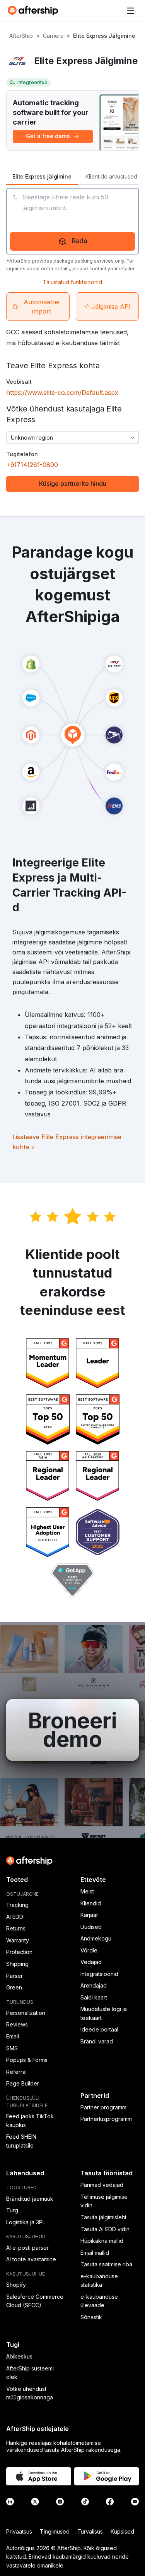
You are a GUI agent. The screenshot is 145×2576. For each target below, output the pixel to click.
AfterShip (21, 36)
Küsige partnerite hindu (73, 484)
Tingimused (55, 2531)
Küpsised (122, 2531)
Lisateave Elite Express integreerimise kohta (67, 1142)
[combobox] (72, 438)
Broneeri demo (72, 1730)
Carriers (53, 36)
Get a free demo (48, 136)
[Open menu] (131, 11)
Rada (80, 241)
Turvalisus (90, 2531)
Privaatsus (19, 2531)
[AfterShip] (35, 11)
